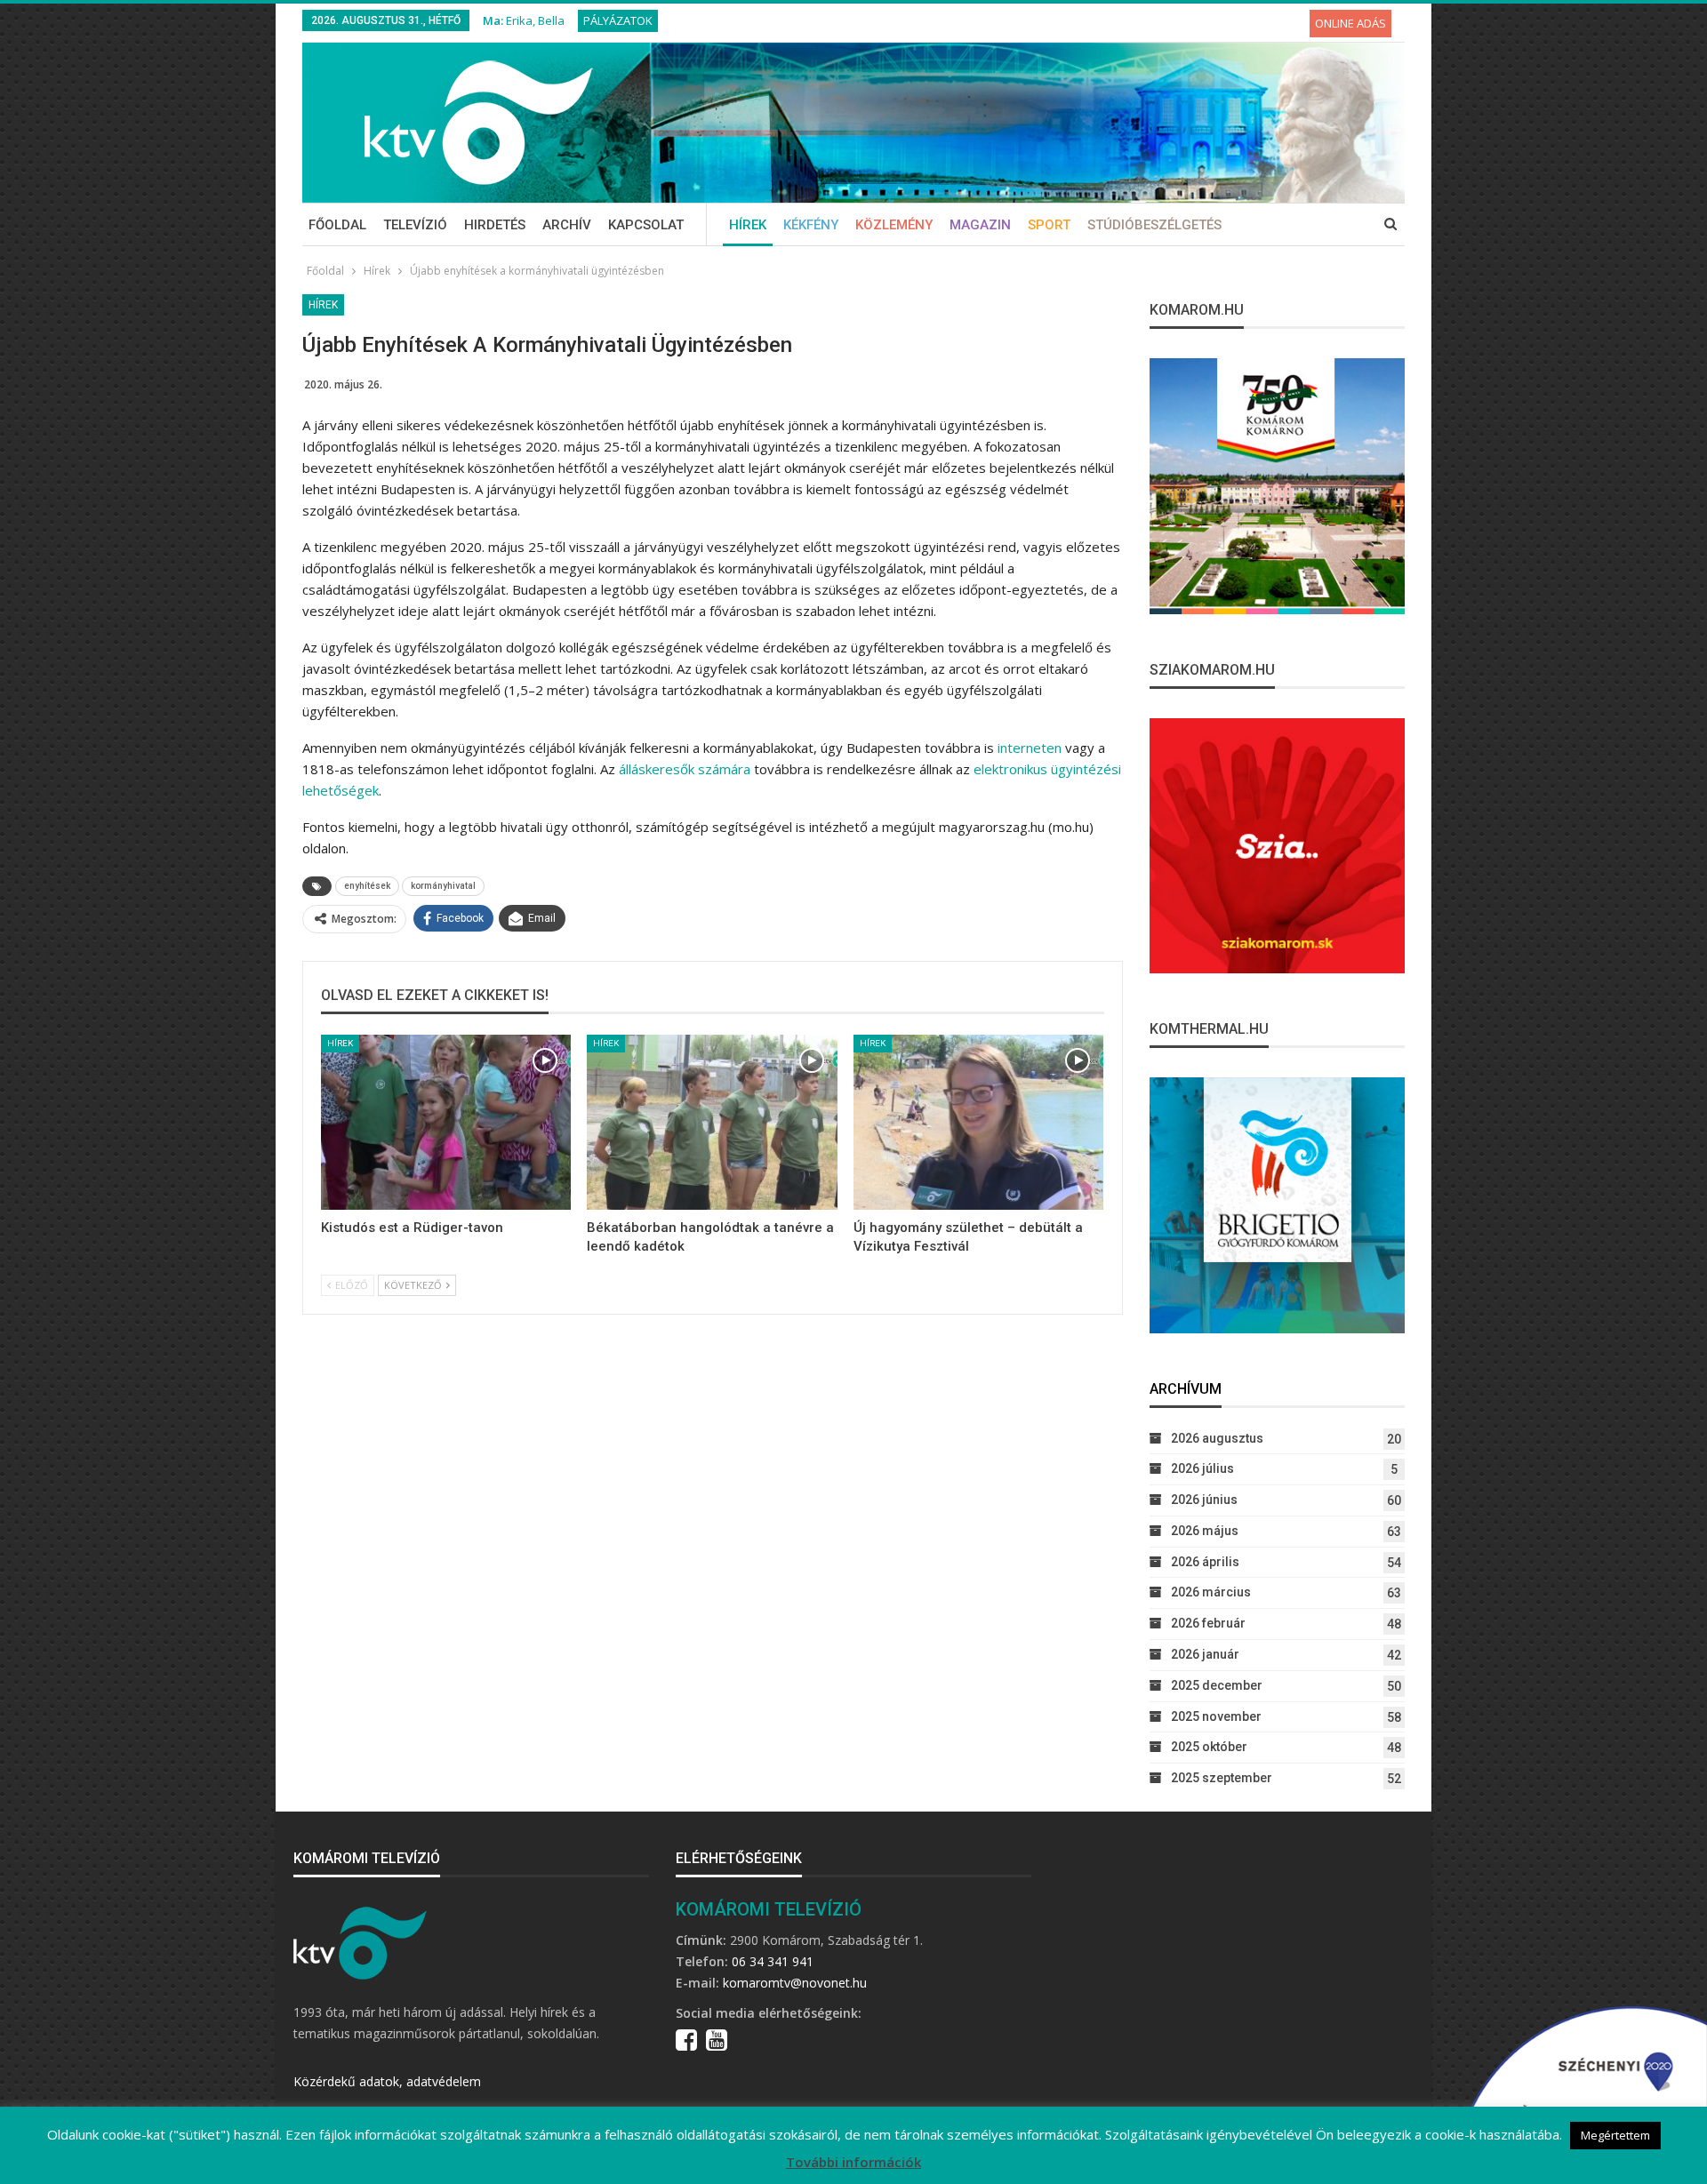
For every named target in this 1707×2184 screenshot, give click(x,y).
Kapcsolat (646, 225)
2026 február (1208, 1623)
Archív (567, 225)
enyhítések (367, 886)
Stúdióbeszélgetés (1154, 225)
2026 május (1205, 1531)
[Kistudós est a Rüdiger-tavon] (446, 1122)
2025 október (1209, 1747)
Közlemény (894, 225)
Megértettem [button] (1615, 2135)
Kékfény (811, 225)
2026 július (1202, 1468)
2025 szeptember (1222, 1778)
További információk (853, 2162)
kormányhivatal (443, 886)
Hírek (748, 225)
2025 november (1216, 1716)
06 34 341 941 (773, 1961)
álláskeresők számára (685, 769)
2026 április (1205, 1562)
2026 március (1211, 1592)
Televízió (415, 225)
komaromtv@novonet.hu (795, 1983)
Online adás (1350, 23)
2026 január (1205, 1654)
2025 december (1217, 1685)
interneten (1030, 748)
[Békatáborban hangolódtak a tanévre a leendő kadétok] (712, 1122)
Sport (1049, 225)
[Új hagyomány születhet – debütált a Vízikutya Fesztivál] (978, 1122)
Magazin (980, 225)
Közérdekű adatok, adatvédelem (387, 2081)
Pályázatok (618, 20)
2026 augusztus (1217, 1438)
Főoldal (337, 225)
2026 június (1204, 1500)
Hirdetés (495, 225)
